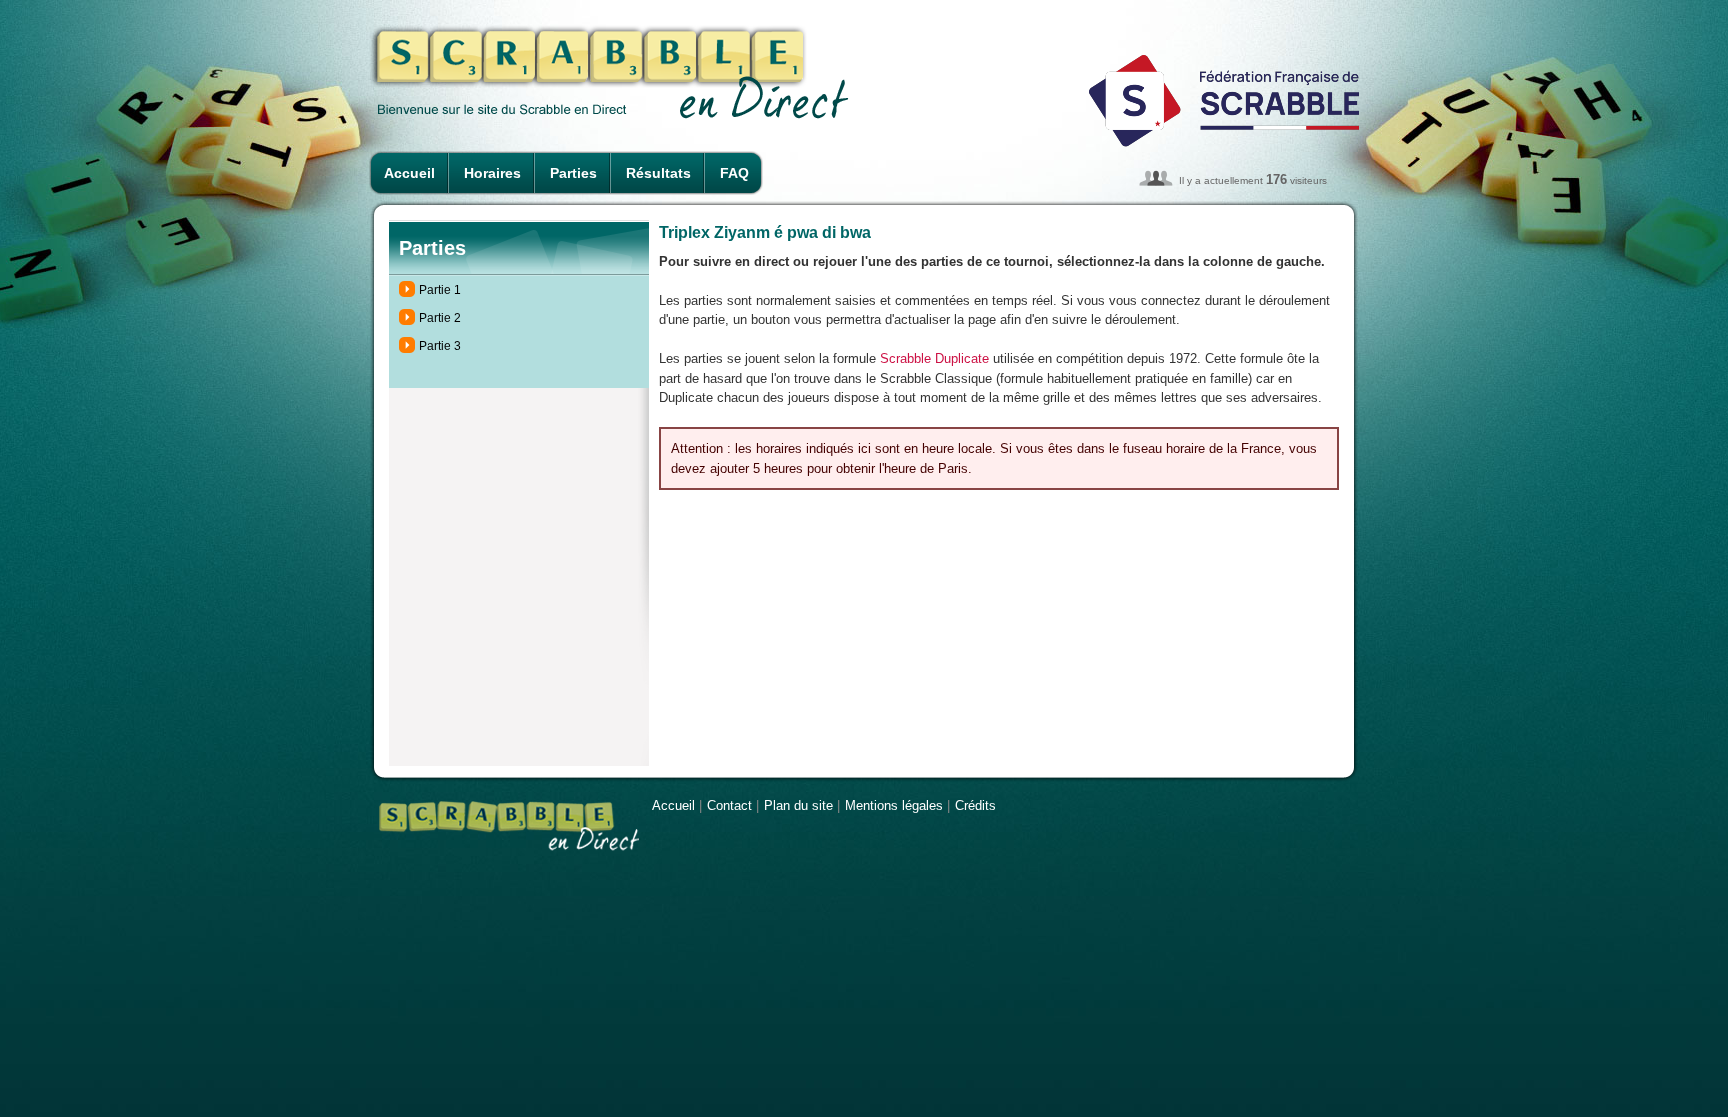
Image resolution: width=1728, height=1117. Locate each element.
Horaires (492, 173)
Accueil (409, 173)
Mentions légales (894, 805)
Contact (729, 805)
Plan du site (798, 805)
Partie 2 (440, 318)
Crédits (975, 805)
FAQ (734, 173)
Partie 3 (440, 346)
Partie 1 (440, 290)
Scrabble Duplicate (934, 358)
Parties (573, 173)
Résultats (658, 173)
